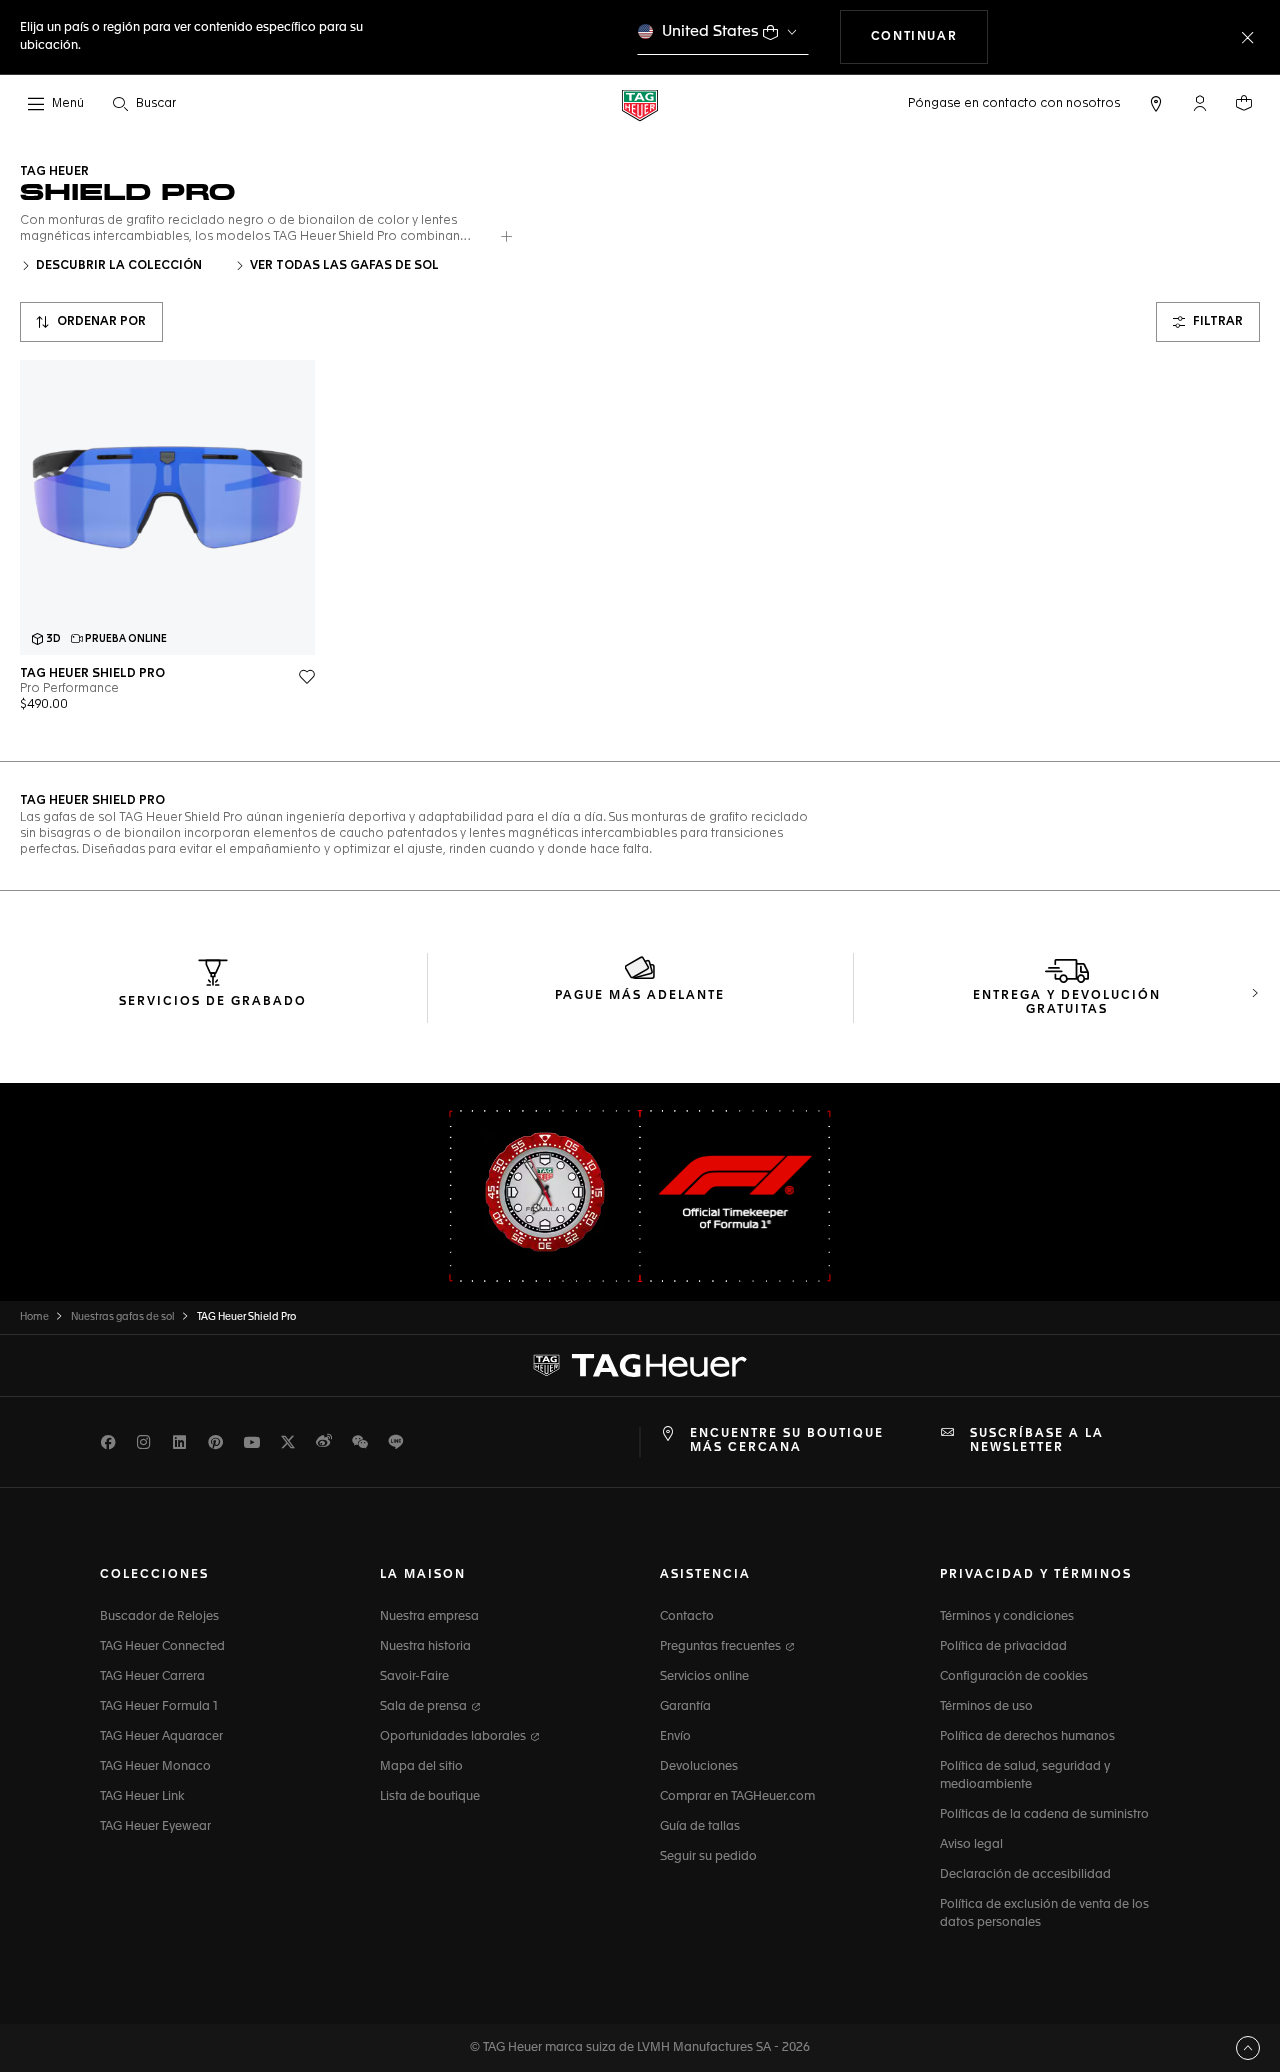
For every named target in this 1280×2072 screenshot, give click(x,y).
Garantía (685, 1707)
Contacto (687, 1617)
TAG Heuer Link (142, 1797)
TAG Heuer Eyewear (155, 1827)
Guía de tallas (700, 1827)
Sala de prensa (425, 1707)
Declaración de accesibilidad (1025, 1875)
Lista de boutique (430, 1797)
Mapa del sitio (421, 1767)
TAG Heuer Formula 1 (159, 1707)
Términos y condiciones (1007, 1617)
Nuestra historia (425, 1647)
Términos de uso (986, 1707)
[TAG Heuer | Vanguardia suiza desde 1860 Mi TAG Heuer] (640, 1365)
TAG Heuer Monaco (155, 1767)
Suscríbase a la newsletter (1037, 1441)
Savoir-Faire (414, 1677)
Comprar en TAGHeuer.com (737, 1797)
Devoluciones (699, 1767)
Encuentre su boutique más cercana (787, 1441)
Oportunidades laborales (454, 1737)
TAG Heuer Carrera (152, 1677)
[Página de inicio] (640, 104)
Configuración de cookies (1014, 1677)
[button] (1200, 103)
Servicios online (704, 1677)
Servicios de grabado (213, 1002)
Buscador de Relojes (159, 1617)
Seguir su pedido (708, 1857)
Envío (675, 1737)
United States (710, 31)
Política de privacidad (1003, 1647)
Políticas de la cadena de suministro (1044, 1815)
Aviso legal (971, 1845)
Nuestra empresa (429, 1617)
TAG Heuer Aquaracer (161, 1737)
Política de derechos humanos (1027, 1737)
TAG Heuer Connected (162, 1647)
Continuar (929, 36)
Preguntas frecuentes (722, 1647)
